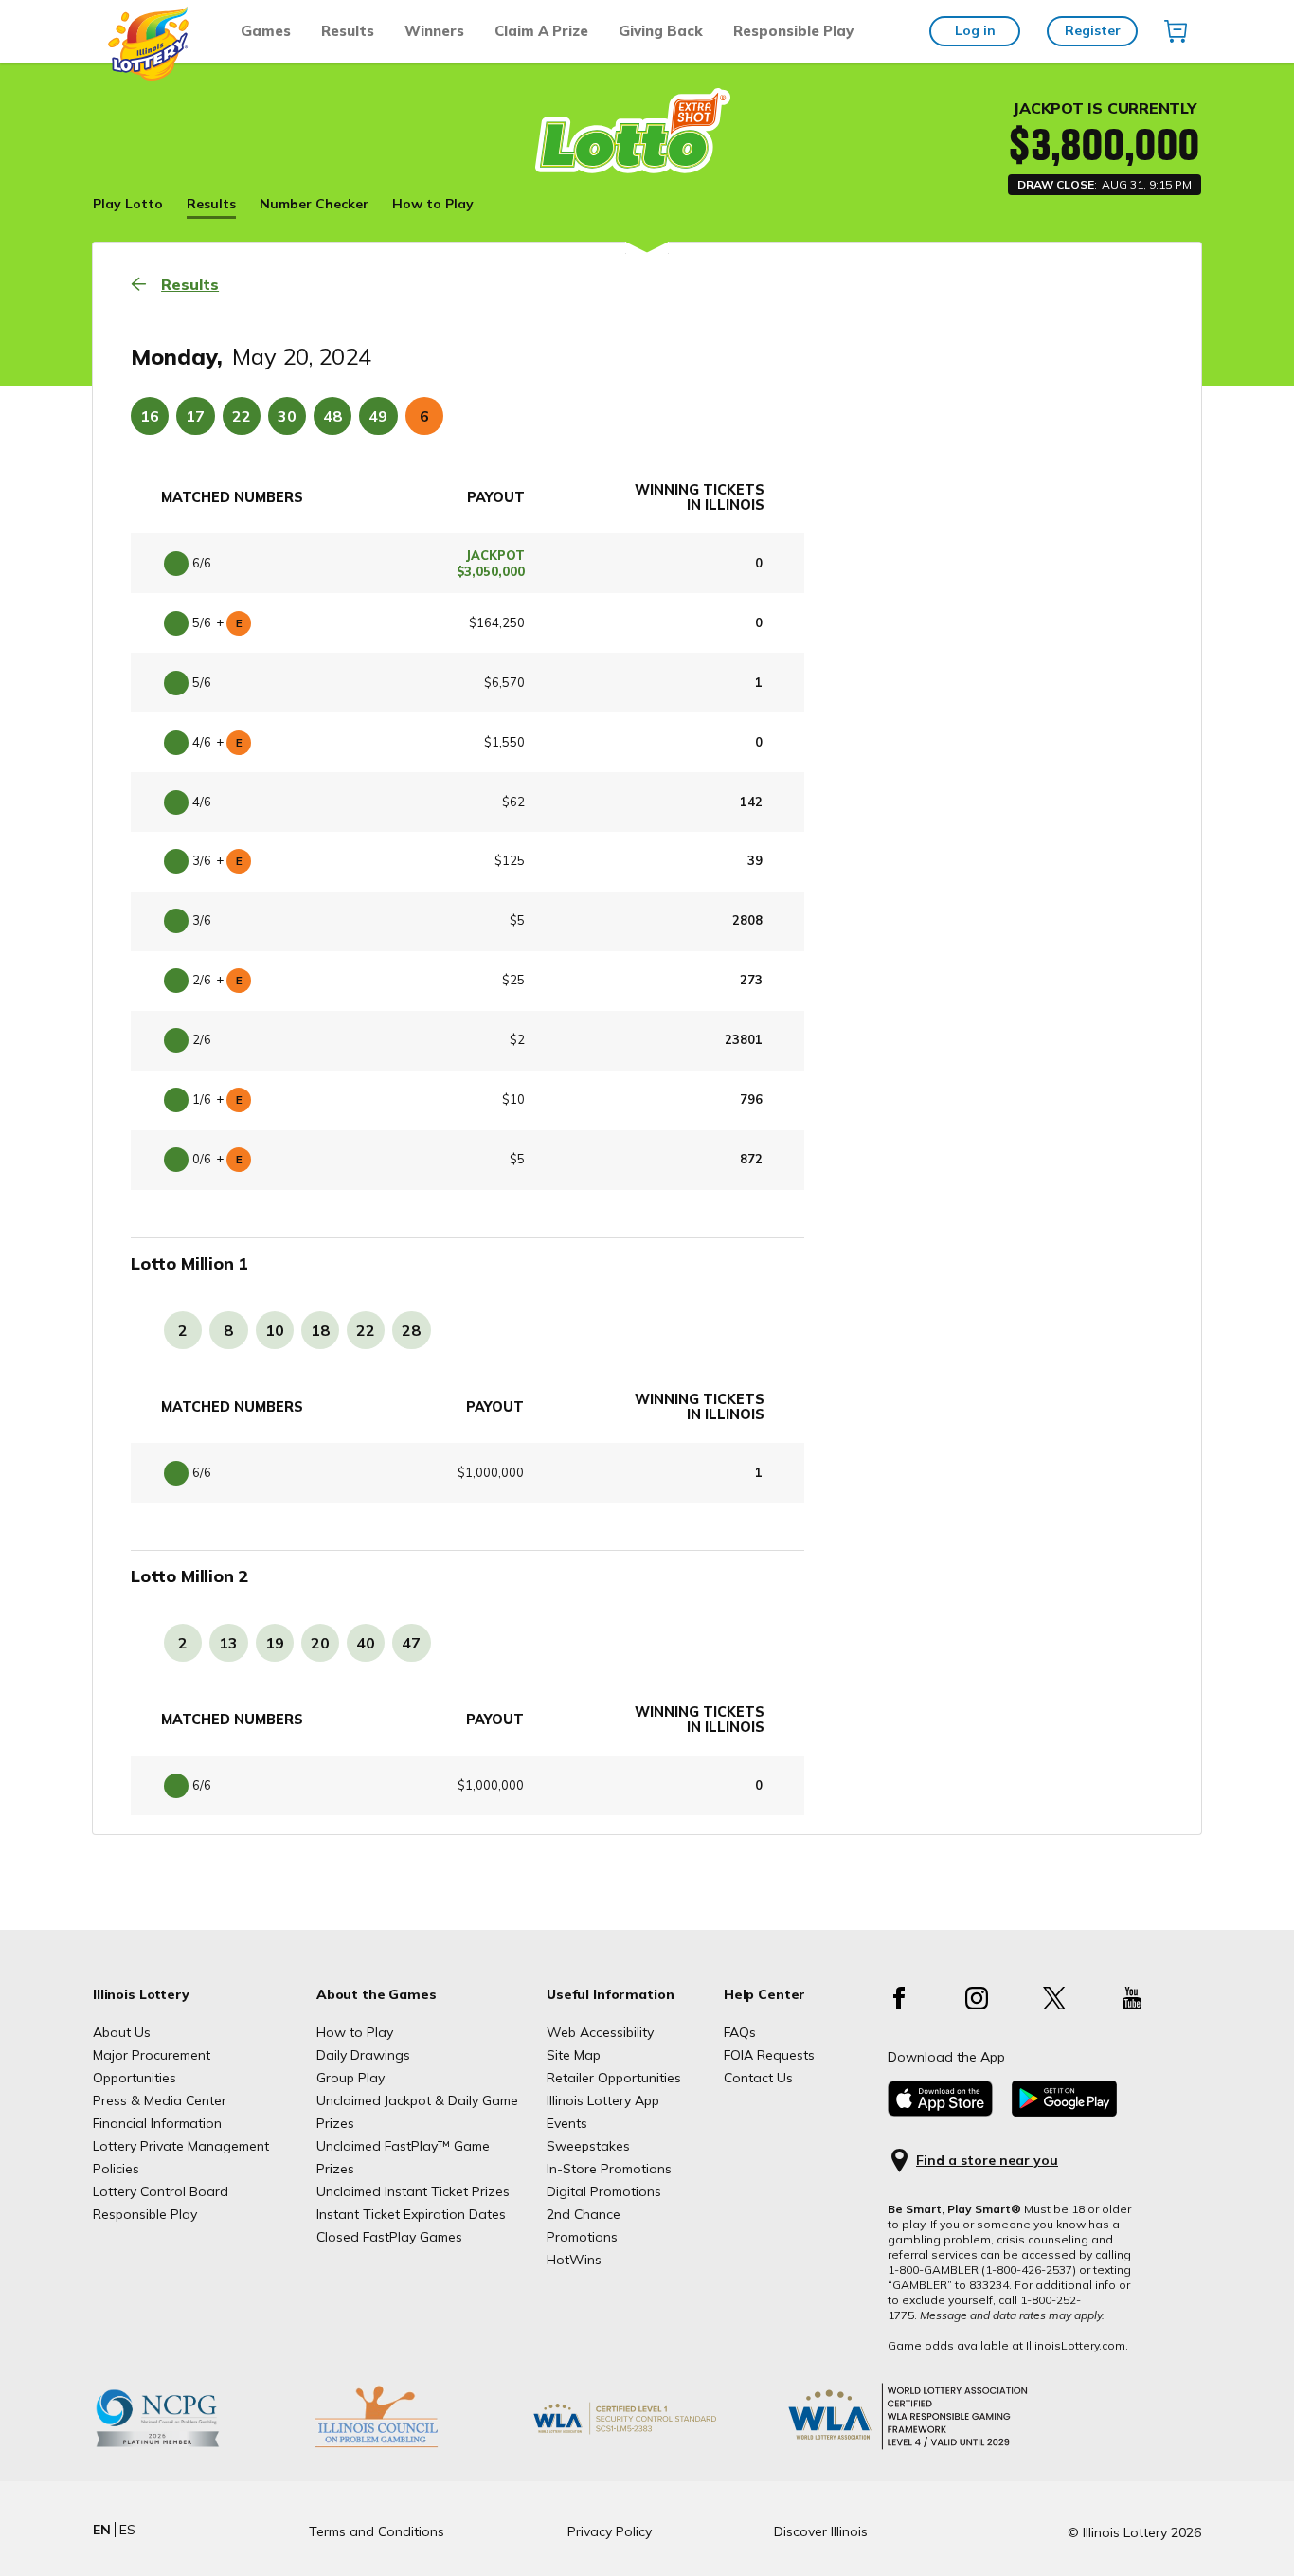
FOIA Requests (769, 2055)
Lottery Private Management (181, 2146)
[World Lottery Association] (656, 2447)
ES (127, 2530)
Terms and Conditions (377, 2531)
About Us (122, 2032)
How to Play (433, 204)
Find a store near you (987, 2161)
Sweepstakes (588, 2146)
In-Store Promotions (609, 2169)
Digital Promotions (604, 2191)
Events (567, 2123)
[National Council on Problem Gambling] (187, 2447)
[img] (1176, 31)
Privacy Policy (610, 2531)
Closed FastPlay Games (389, 2237)
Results (348, 31)
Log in (975, 30)
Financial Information (157, 2123)
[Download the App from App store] (940, 2112)
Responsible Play (793, 31)
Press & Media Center (160, 2100)
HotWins (574, 2260)
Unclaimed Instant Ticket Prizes (413, 2191)
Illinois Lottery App (603, 2100)
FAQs (740, 2032)
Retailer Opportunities (614, 2078)
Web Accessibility (600, 2032)
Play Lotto (128, 204)
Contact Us (758, 2078)
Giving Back (661, 31)
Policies (116, 2169)
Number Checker (314, 204)
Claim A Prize (541, 31)
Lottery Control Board (161, 2191)
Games (266, 31)
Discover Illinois (821, 2531)
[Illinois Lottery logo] (149, 76)
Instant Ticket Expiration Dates (411, 2214)
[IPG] (405, 2447)
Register (1093, 30)
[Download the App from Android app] (1064, 2112)
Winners (434, 31)
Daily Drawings (363, 2055)
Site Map (574, 2055)
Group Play (350, 2078)
